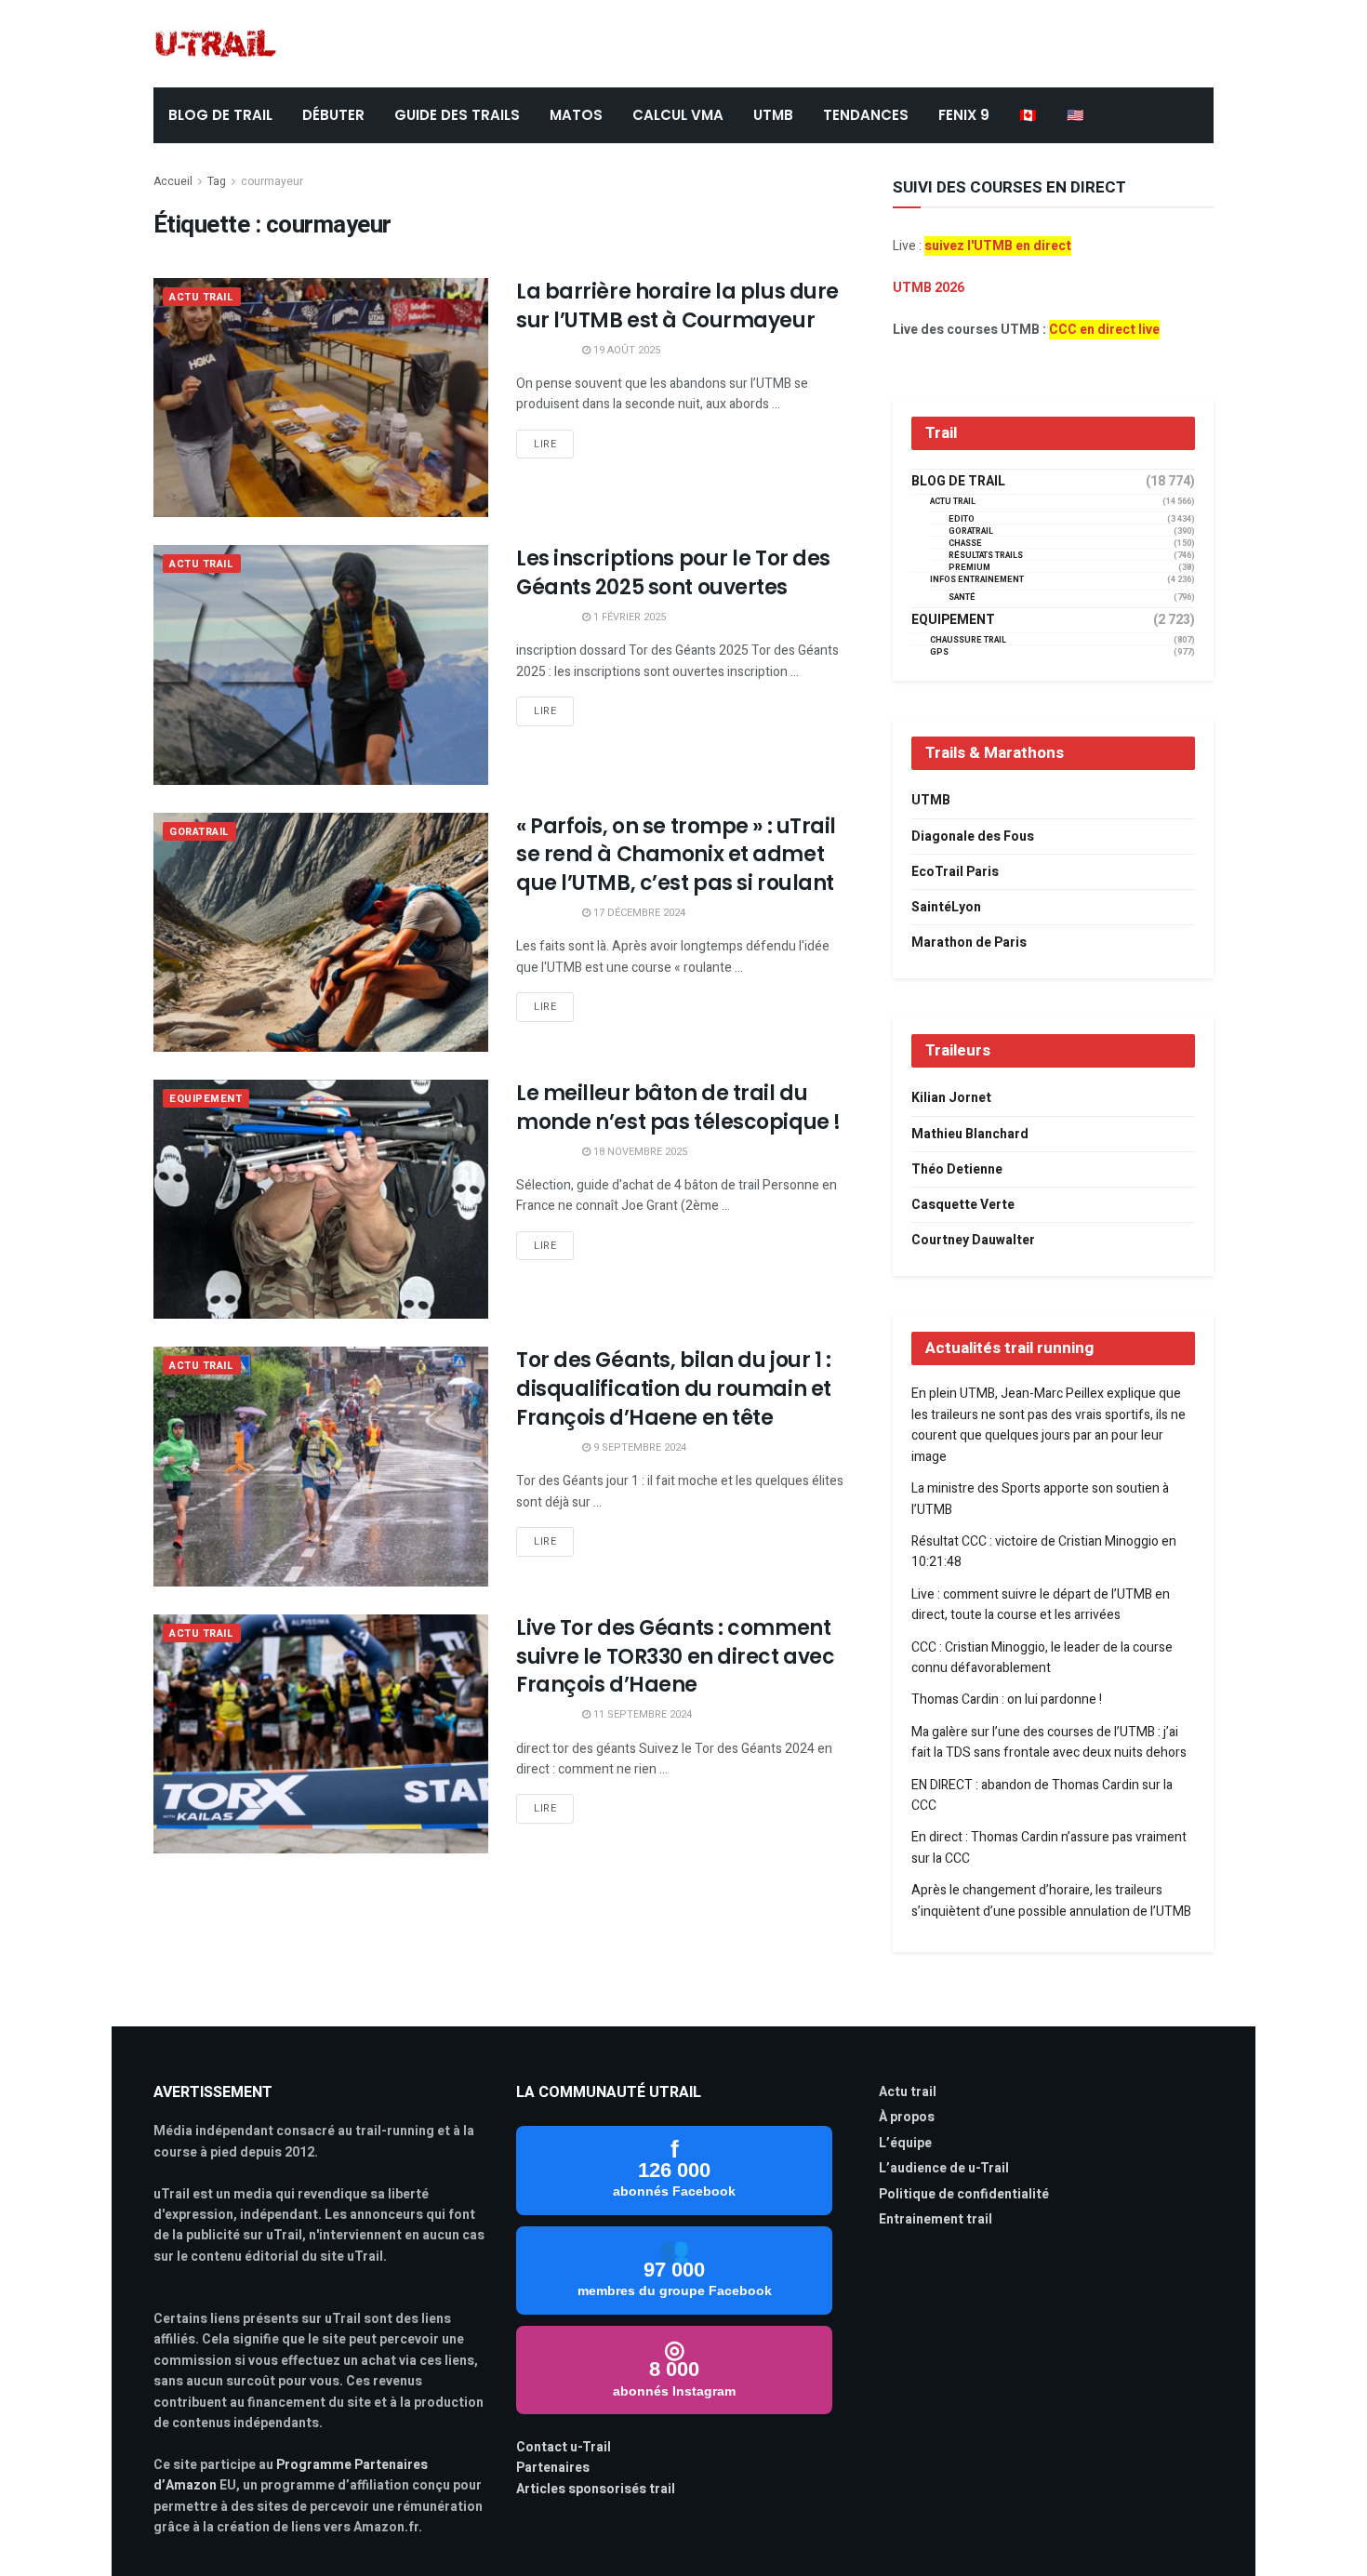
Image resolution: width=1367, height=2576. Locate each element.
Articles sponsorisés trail (596, 2489)
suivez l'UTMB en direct (998, 246)
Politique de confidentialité (964, 2194)
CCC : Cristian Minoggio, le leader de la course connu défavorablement (1042, 1658)
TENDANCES (866, 115)
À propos (907, 2117)
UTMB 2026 (929, 288)
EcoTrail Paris (955, 872)
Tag (217, 181)
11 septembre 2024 (641, 1714)
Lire (545, 444)
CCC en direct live (1104, 330)
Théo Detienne (957, 1169)
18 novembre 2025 (639, 1152)
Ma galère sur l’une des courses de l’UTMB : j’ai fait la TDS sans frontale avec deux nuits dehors (1049, 1742)
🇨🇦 (1028, 115)
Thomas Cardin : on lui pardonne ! (1007, 1700)
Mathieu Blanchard (970, 1134)
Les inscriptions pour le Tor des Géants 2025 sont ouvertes (673, 573)
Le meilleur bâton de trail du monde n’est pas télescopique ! (678, 1108)
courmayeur (272, 181)
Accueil (173, 181)
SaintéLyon (946, 907)
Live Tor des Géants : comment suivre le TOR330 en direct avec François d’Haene (675, 1657)
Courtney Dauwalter (973, 1240)
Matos (576, 115)
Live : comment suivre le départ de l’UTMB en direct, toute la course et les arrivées (1041, 1605)
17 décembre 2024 (638, 913)
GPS (939, 652)
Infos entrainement (977, 580)
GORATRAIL (199, 832)
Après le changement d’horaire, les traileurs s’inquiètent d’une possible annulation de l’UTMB (1051, 1900)
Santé (962, 598)
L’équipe (905, 2143)
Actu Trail (202, 297)
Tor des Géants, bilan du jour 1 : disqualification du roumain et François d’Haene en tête (674, 1389)
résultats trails (986, 556)
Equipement (206, 1099)
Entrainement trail (936, 2219)
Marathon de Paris (969, 943)
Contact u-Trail (564, 2447)
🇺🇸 (1075, 115)
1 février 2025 (628, 617)
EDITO (962, 519)
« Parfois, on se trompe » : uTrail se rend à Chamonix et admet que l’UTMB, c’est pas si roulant (676, 855)
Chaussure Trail (968, 640)
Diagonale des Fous (973, 837)
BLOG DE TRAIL (220, 115)
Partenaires (553, 2468)
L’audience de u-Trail (944, 2168)
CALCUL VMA (678, 115)
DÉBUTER (333, 115)
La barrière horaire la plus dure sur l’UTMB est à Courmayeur (677, 306)
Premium (969, 568)
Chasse (965, 544)
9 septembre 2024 (638, 1447)
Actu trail (908, 2092)
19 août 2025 (625, 350)
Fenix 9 (964, 115)
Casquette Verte (963, 1205)
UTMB (773, 115)
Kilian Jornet (951, 1098)
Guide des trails (457, 115)
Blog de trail (958, 482)
